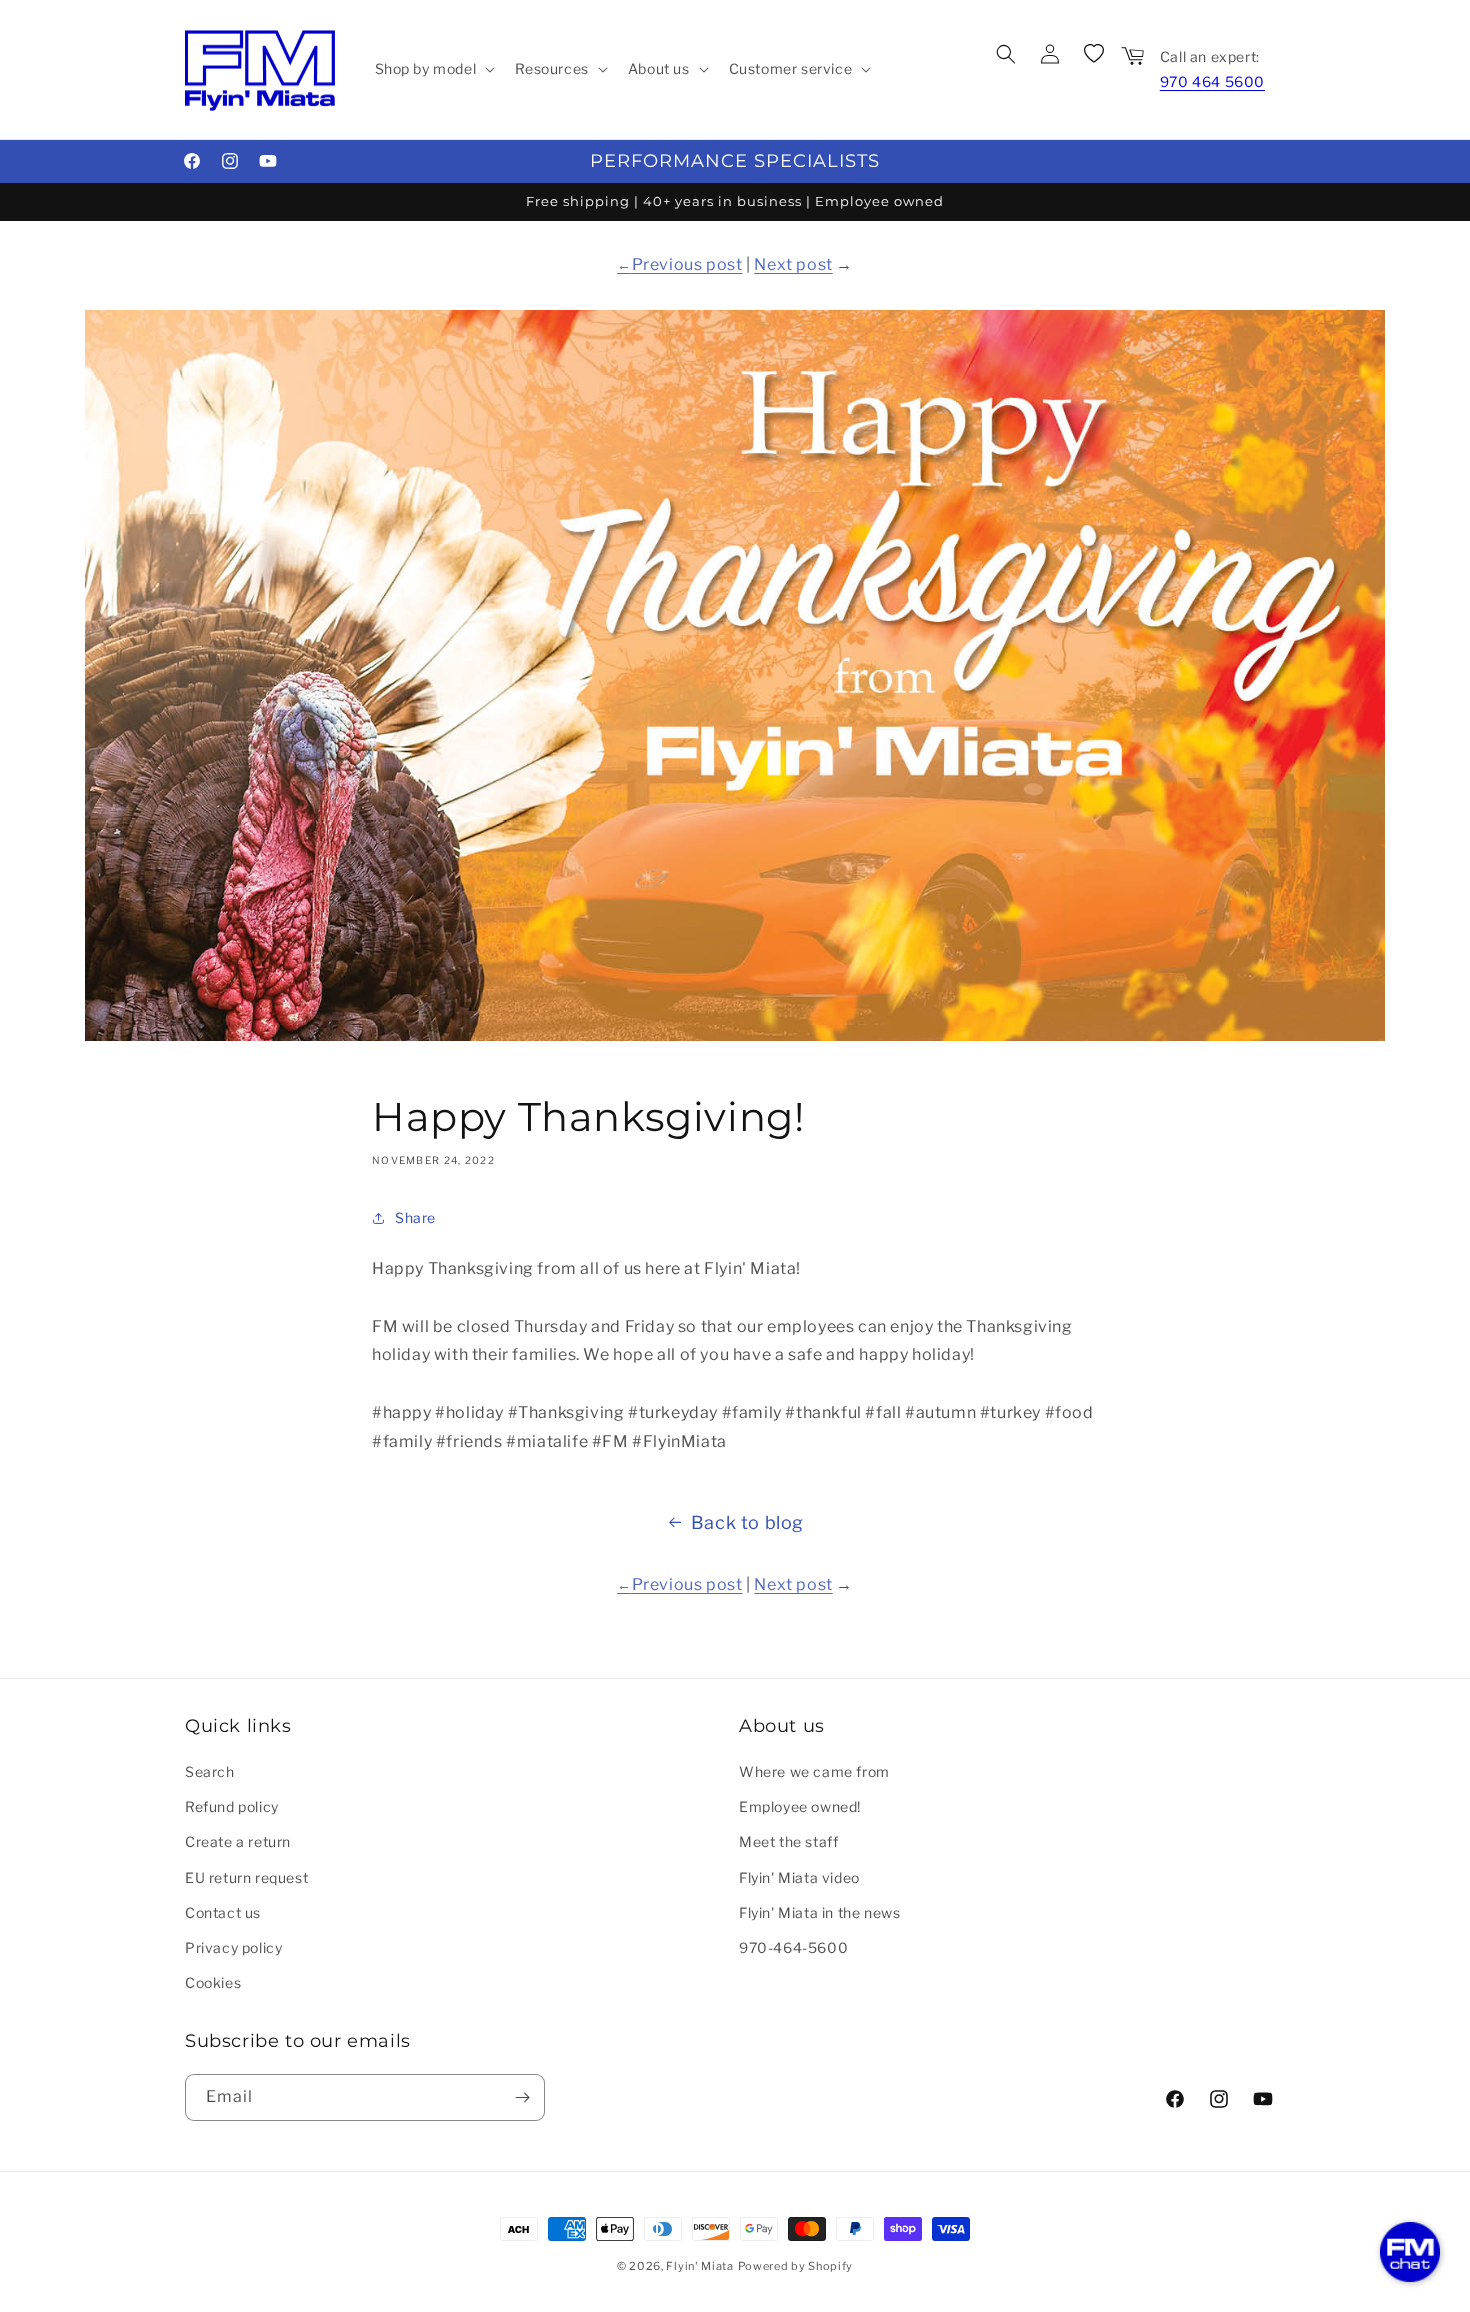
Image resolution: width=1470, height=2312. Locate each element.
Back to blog (747, 1522)
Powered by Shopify (796, 2266)
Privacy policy (233, 1947)
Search (210, 1771)
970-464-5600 (793, 1947)
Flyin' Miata (699, 2266)
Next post (793, 264)
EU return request (246, 1877)
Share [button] (415, 1217)
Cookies (213, 1982)
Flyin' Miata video (799, 1877)
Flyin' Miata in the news (819, 1912)
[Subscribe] (522, 2097)
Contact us (223, 1912)
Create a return (238, 1841)
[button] (433, 69)
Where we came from (814, 1771)
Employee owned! (800, 1806)
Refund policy (232, 1806)
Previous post (687, 264)
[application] (1410, 2252)
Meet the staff (788, 1841)
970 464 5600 (1212, 81)
